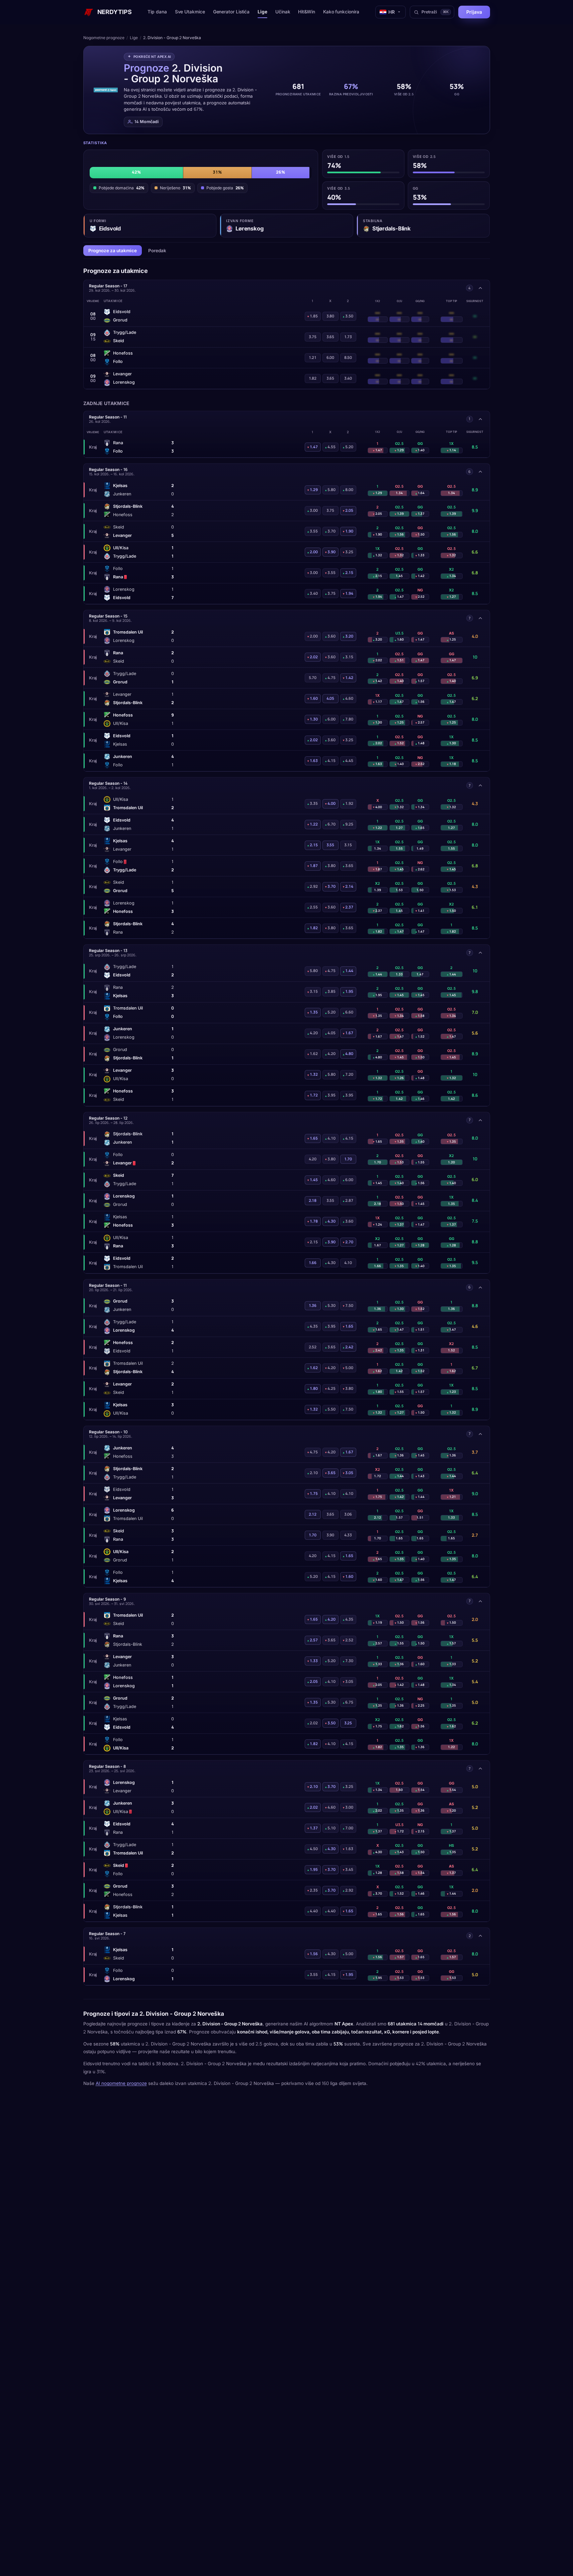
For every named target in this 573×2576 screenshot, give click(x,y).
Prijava (474, 12)
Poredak (157, 251)
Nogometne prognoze (104, 38)
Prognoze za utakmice (113, 251)
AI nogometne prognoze (121, 2083)
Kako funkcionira (341, 12)
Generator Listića (231, 12)
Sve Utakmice (190, 12)
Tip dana (157, 12)
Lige (262, 12)
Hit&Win (306, 12)
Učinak (283, 12)
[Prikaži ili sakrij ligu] (480, 288)
